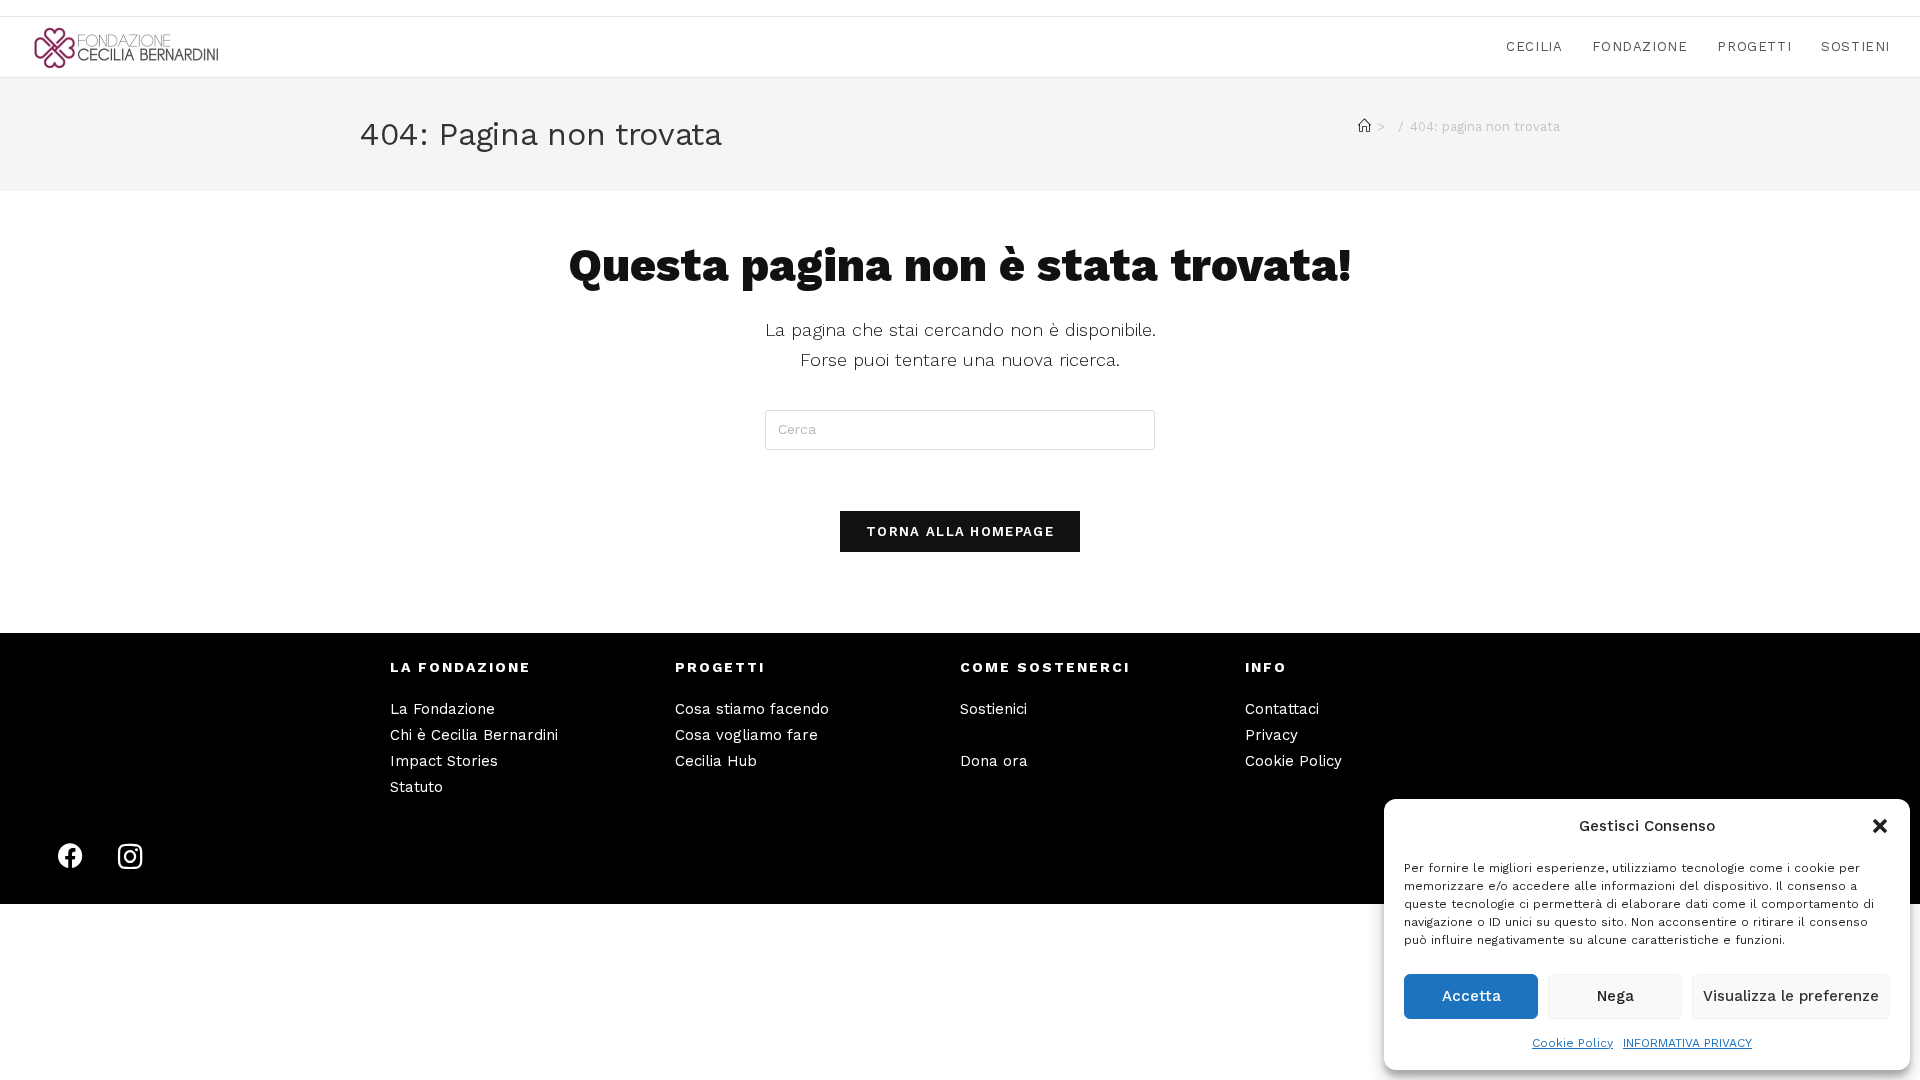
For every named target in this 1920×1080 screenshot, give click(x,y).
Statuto (416, 787)
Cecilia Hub (716, 761)
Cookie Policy (1572, 1043)
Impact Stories (444, 761)
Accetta (1471, 996)
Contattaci (1282, 709)
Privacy (1271, 735)
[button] (1880, 826)
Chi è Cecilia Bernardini (474, 735)
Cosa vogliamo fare (746, 735)
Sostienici (993, 709)
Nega (1615, 996)
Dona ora (994, 761)
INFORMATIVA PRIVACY (1687, 1043)
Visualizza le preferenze (1791, 996)
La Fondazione (442, 709)
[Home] (1364, 126)
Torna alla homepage (960, 531)
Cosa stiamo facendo (752, 709)
